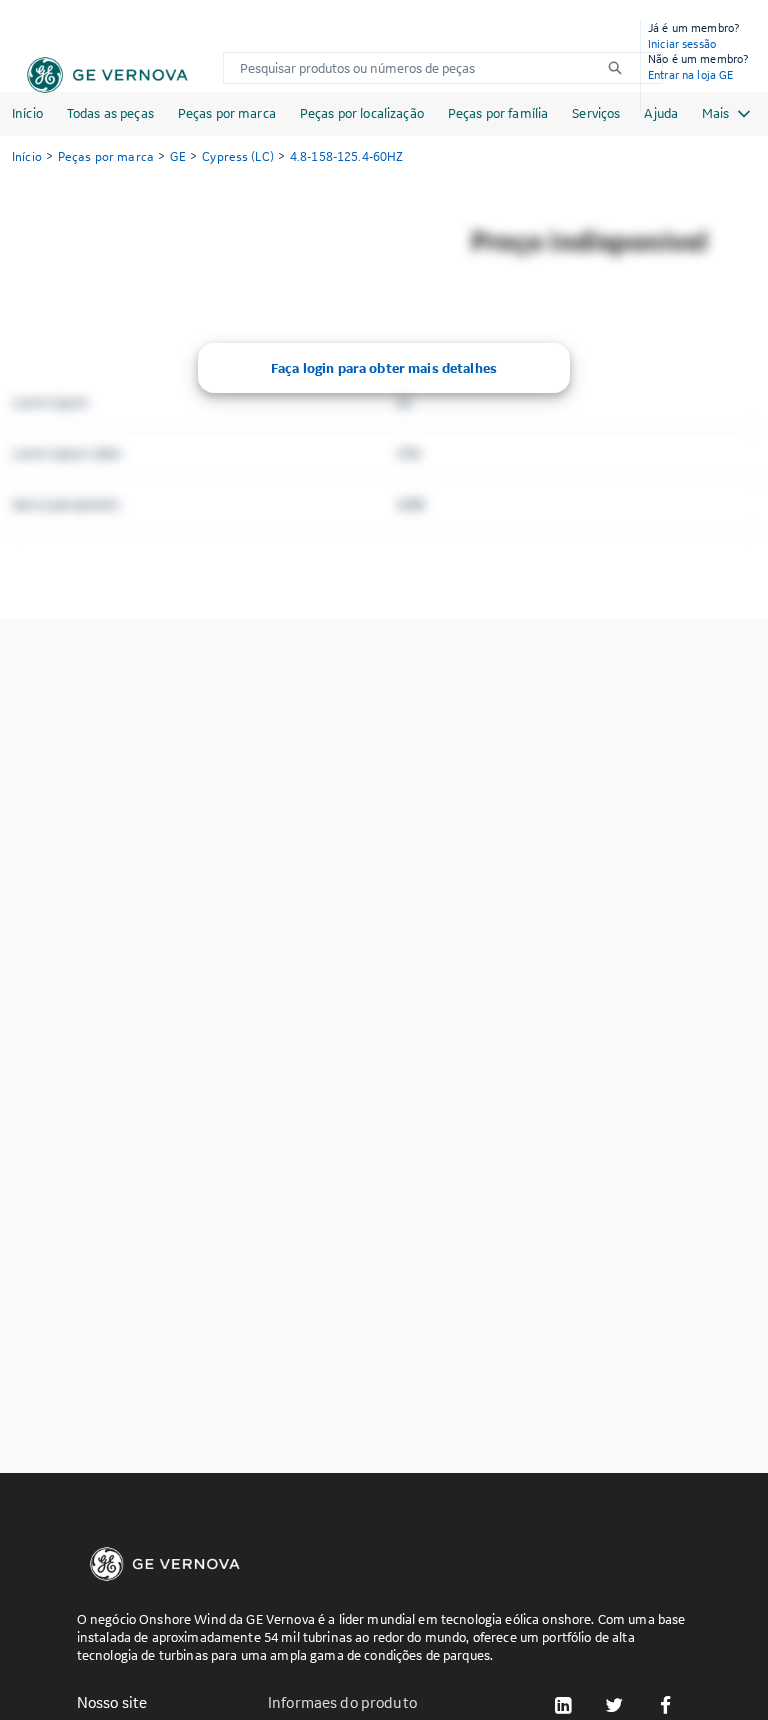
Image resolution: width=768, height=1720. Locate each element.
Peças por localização (362, 113)
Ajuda (661, 113)
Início (27, 113)
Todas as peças (110, 113)
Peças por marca (227, 113)
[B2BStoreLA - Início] (107, 75)
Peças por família (498, 113)
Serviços (596, 113)
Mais (715, 113)
